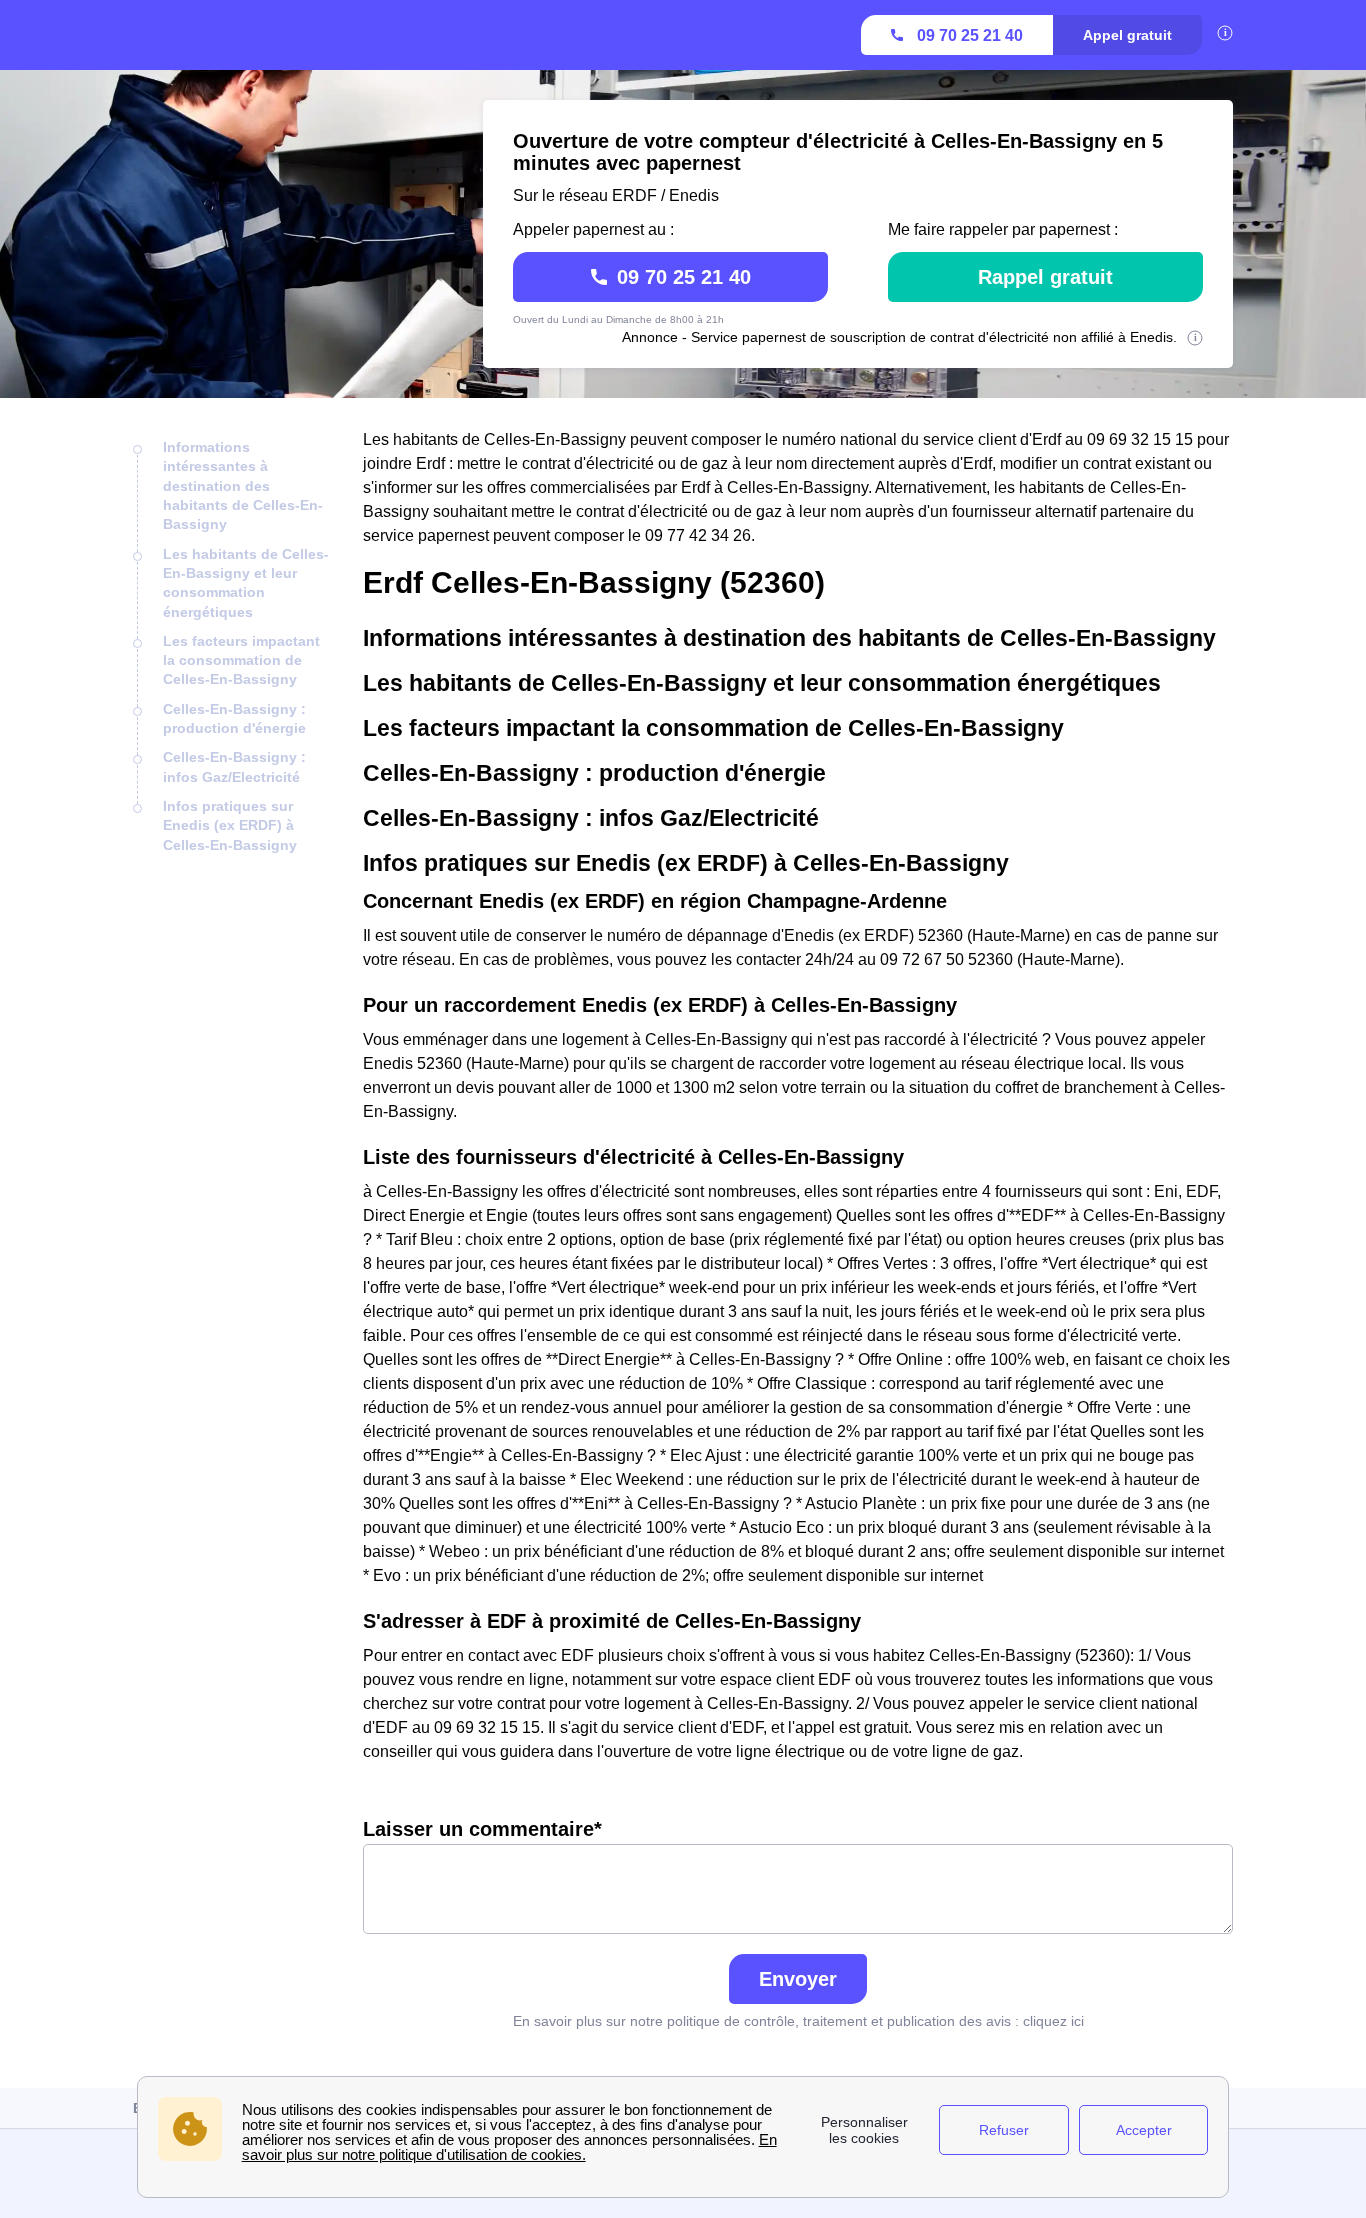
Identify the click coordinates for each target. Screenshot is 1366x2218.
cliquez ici (1053, 2021)
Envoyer (798, 1979)
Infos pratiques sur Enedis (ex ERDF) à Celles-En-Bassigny (230, 825)
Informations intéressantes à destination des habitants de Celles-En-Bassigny (243, 485)
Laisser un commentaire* (482, 1829)
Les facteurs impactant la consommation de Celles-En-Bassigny (241, 660)
